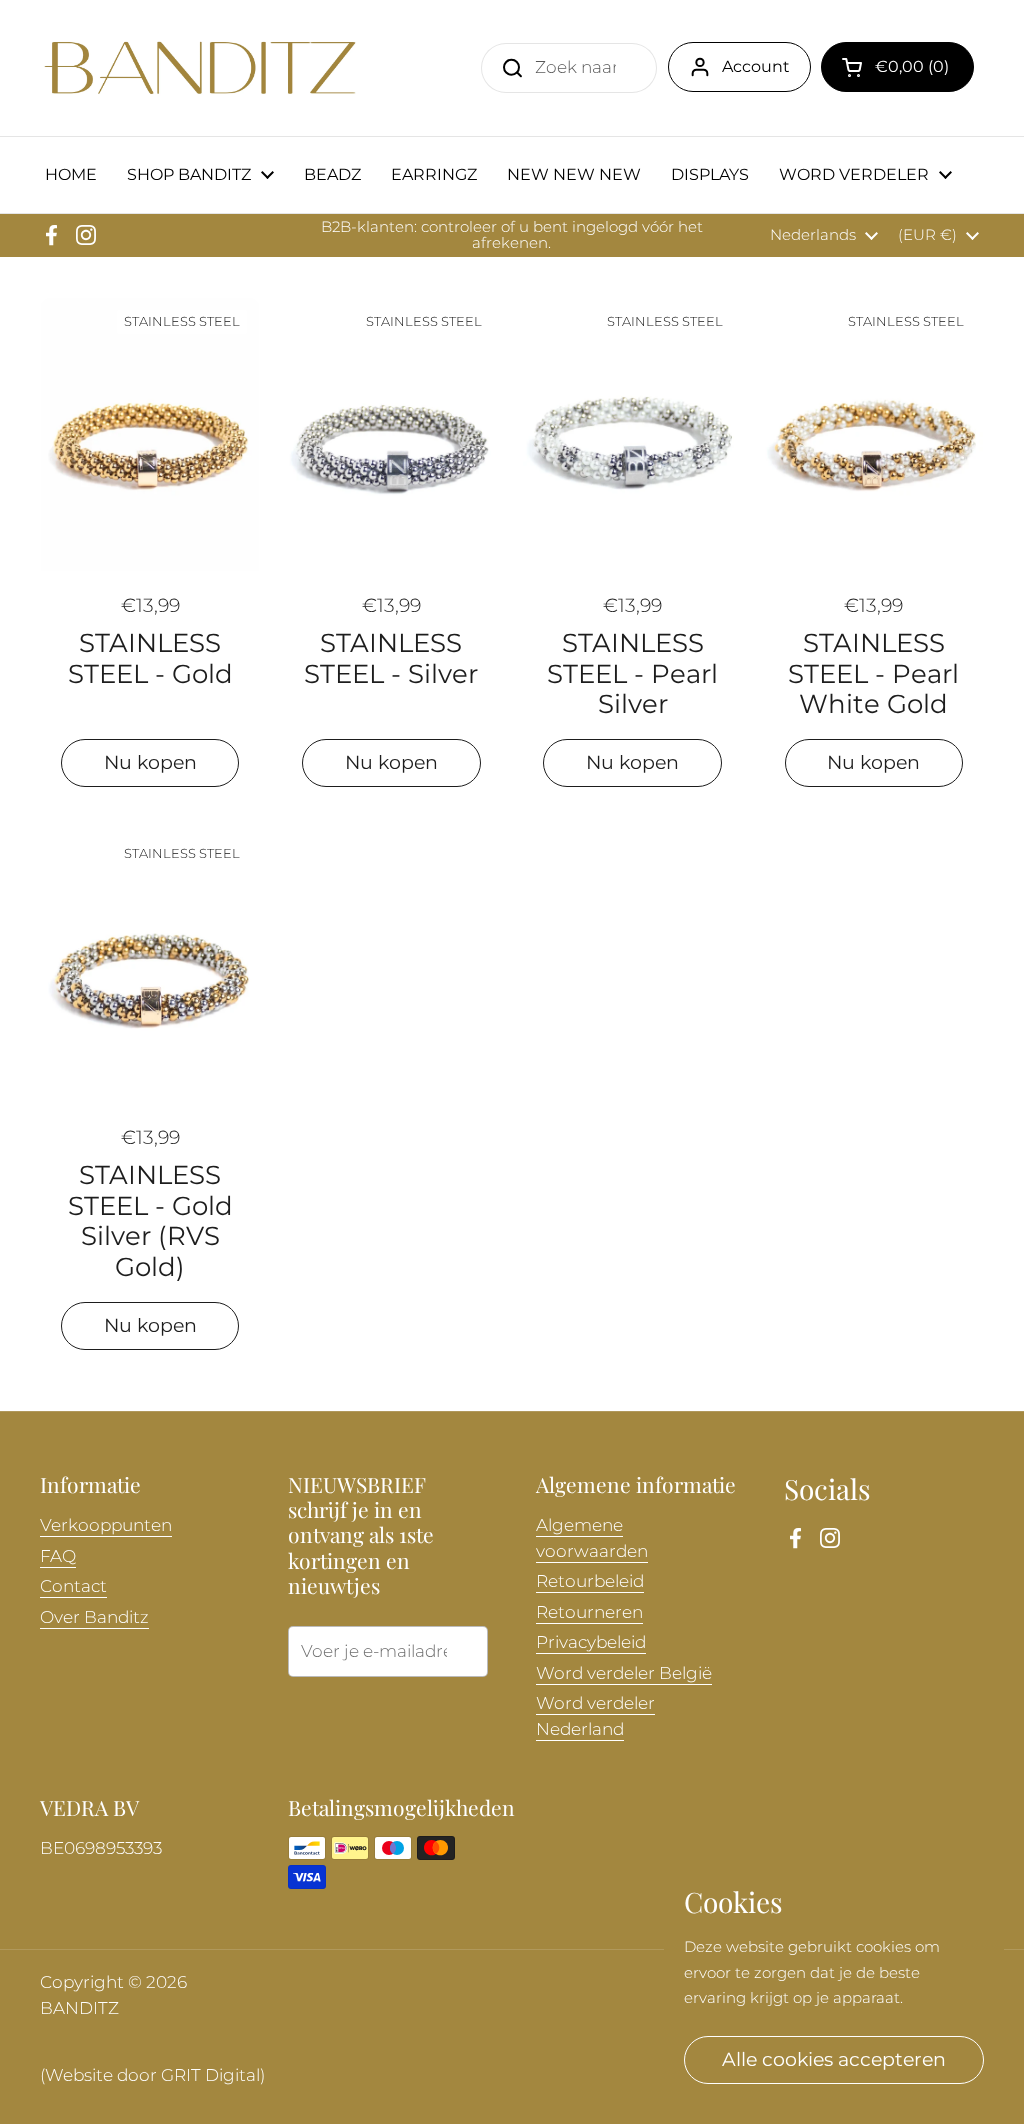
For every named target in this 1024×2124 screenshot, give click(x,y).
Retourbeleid (590, 1581)
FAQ (58, 1556)
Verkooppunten (106, 1525)
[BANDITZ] (200, 68)
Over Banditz (94, 1617)
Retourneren (589, 1612)
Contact (73, 1586)
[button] (897, 67)
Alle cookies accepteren (834, 2059)
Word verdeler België (624, 1673)
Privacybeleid (591, 1642)
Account (756, 66)
